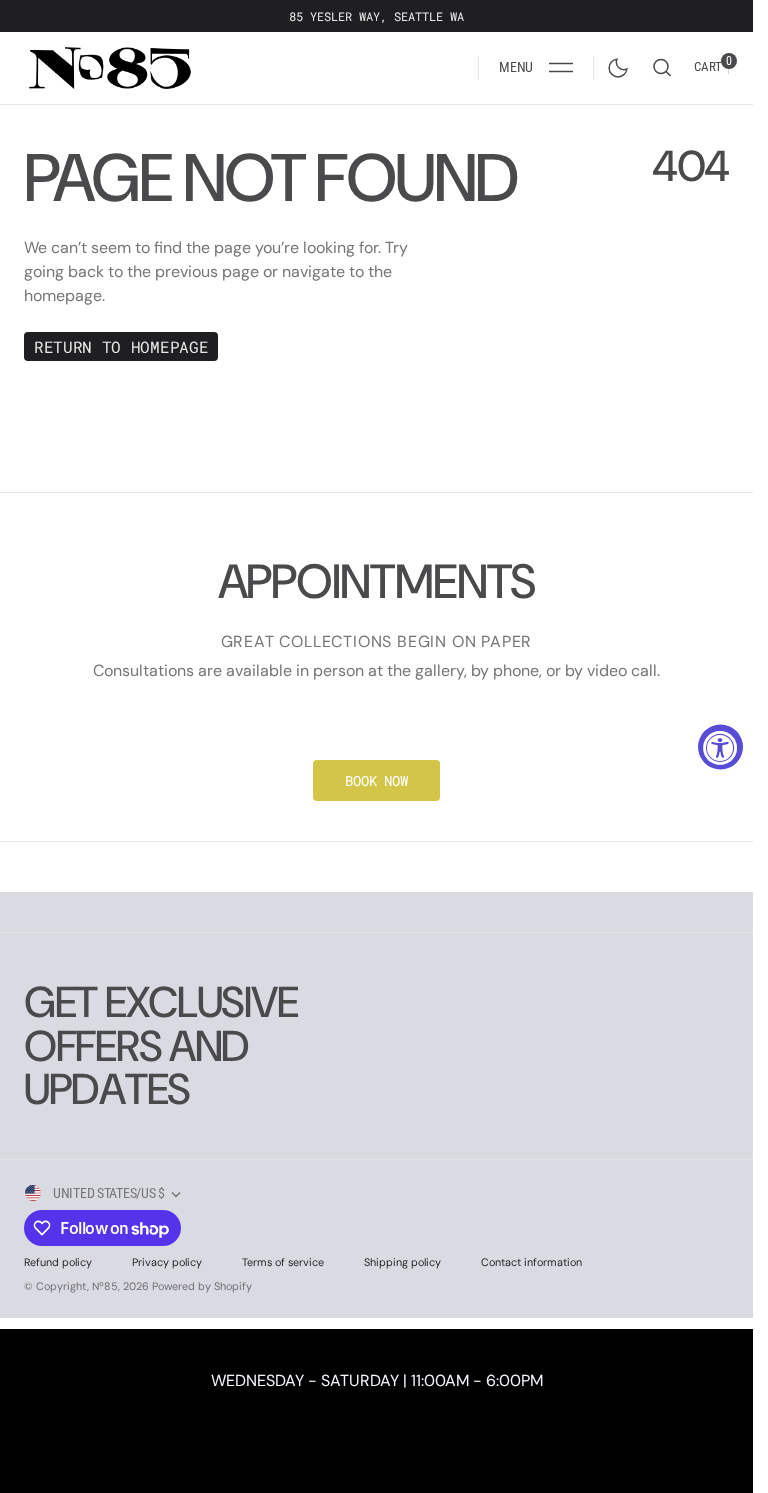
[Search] (662, 67)
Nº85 (105, 1286)
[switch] (614, 64)
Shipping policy (402, 1262)
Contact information (531, 1262)
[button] (536, 68)
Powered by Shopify (202, 1286)
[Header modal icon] (561, 68)
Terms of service (283, 1262)
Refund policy (58, 1262)
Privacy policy (167, 1262)
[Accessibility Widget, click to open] (720, 746)
